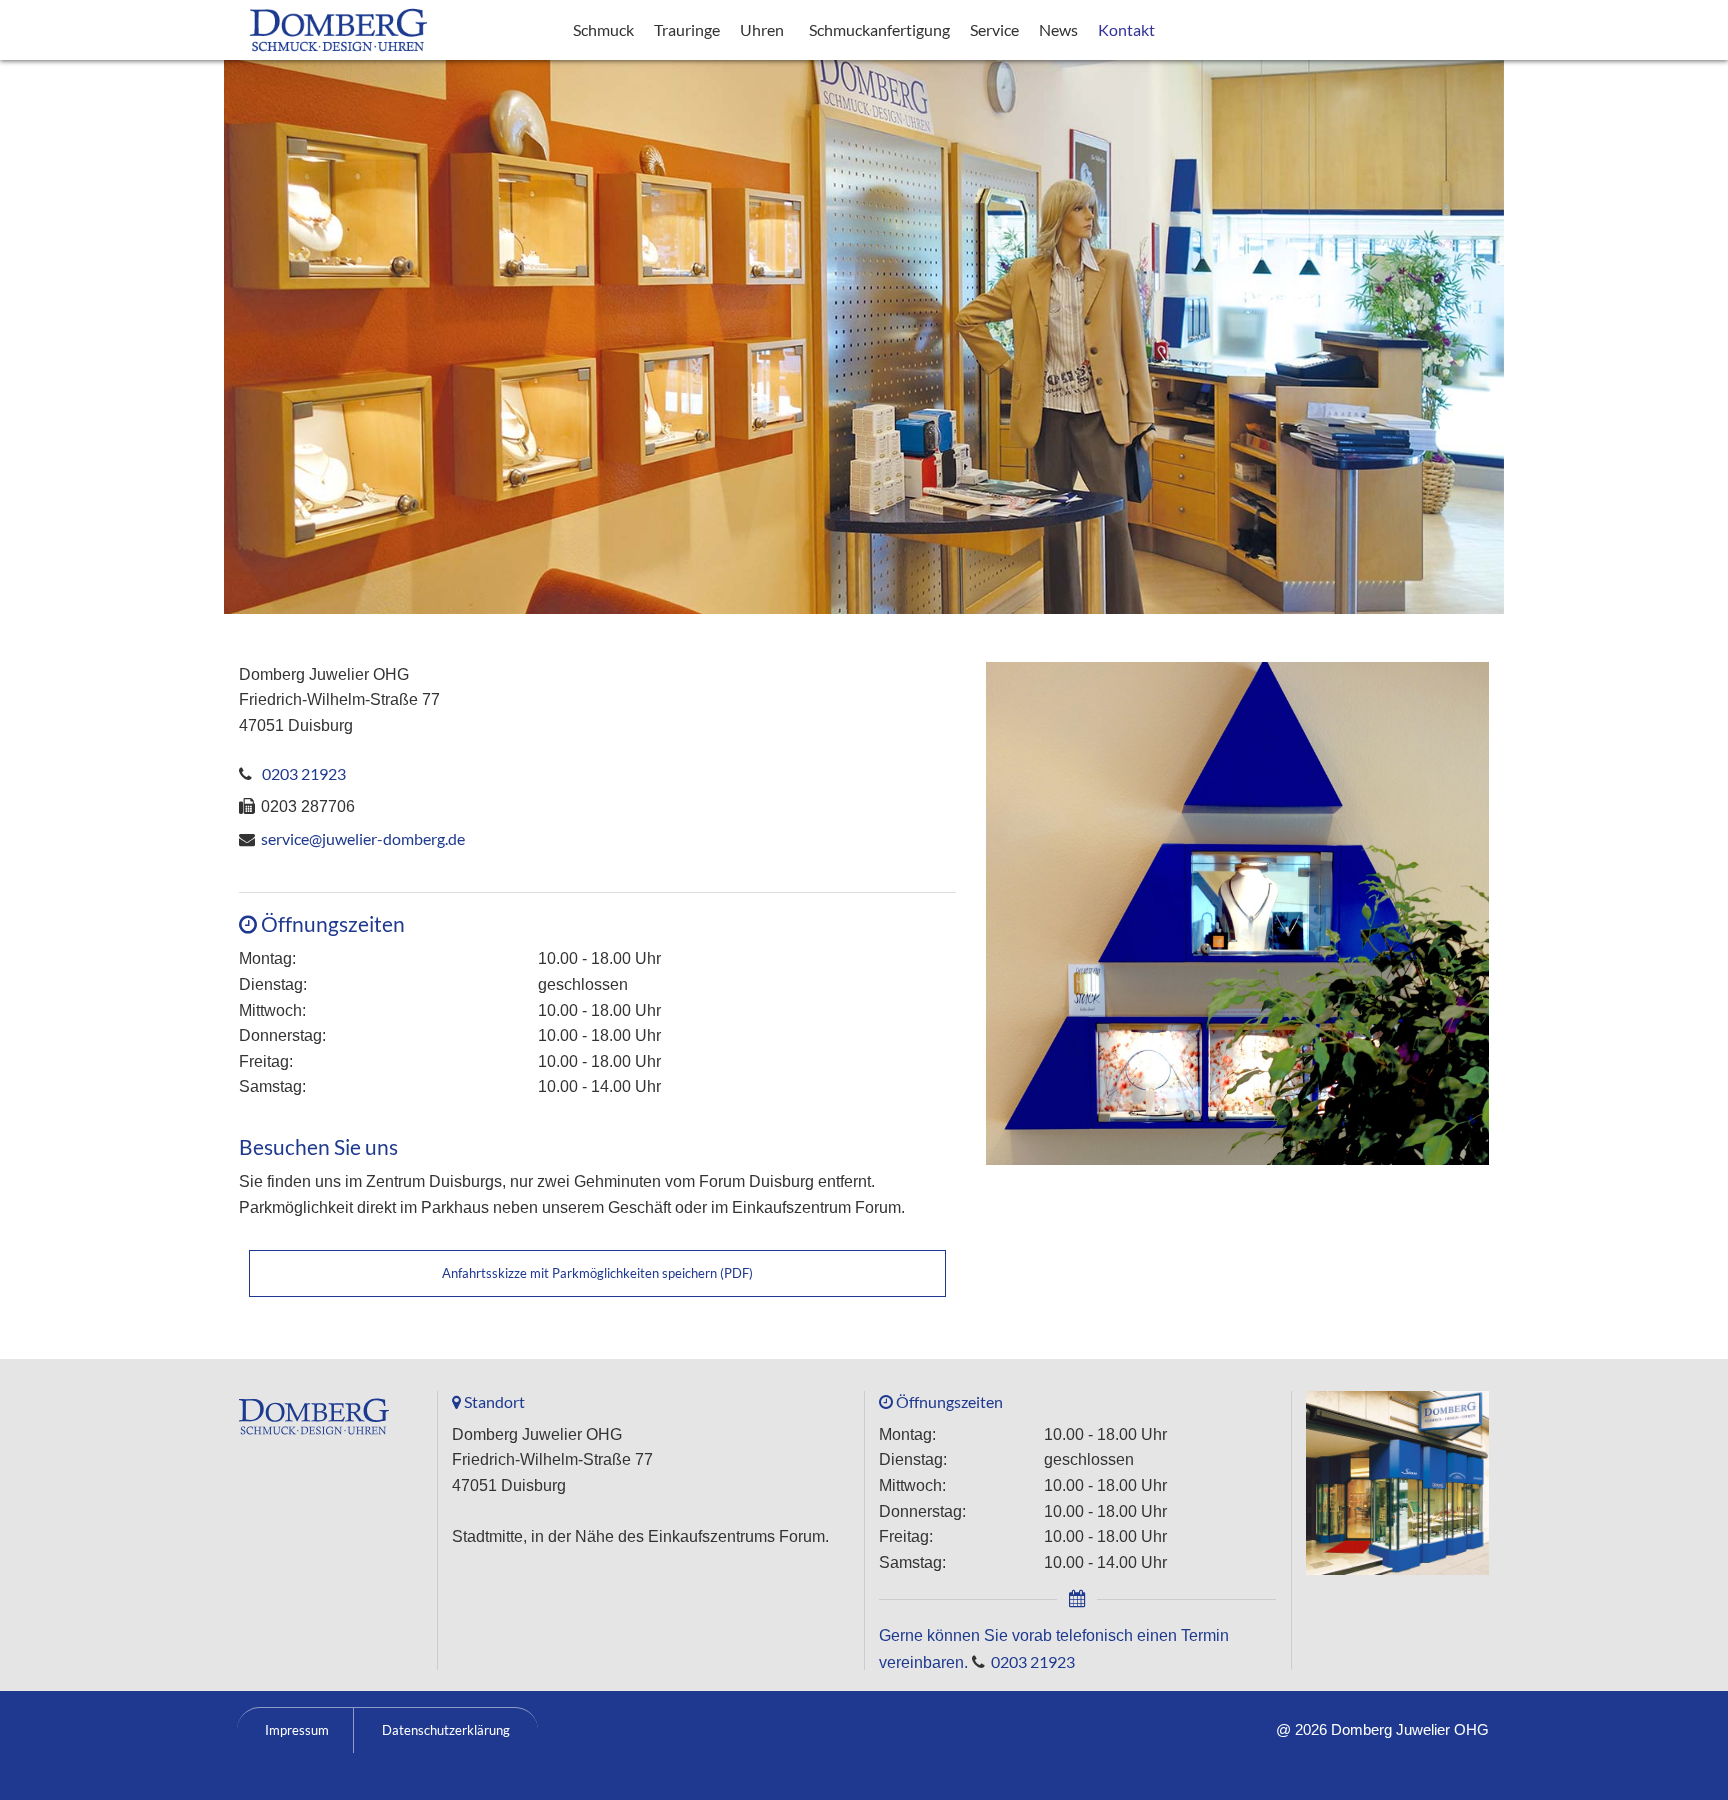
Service (994, 30)
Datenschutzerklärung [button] (446, 1730)
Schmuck (603, 30)
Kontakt (1126, 30)
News (1058, 30)
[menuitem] (603, 30)
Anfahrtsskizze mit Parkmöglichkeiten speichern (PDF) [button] (597, 1273)
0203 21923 (304, 773)
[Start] (330, 1416)
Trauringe (687, 30)
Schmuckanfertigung (879, 30)
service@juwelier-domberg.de (363, 838)
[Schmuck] (864, 337)
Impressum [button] (297, 1730)
